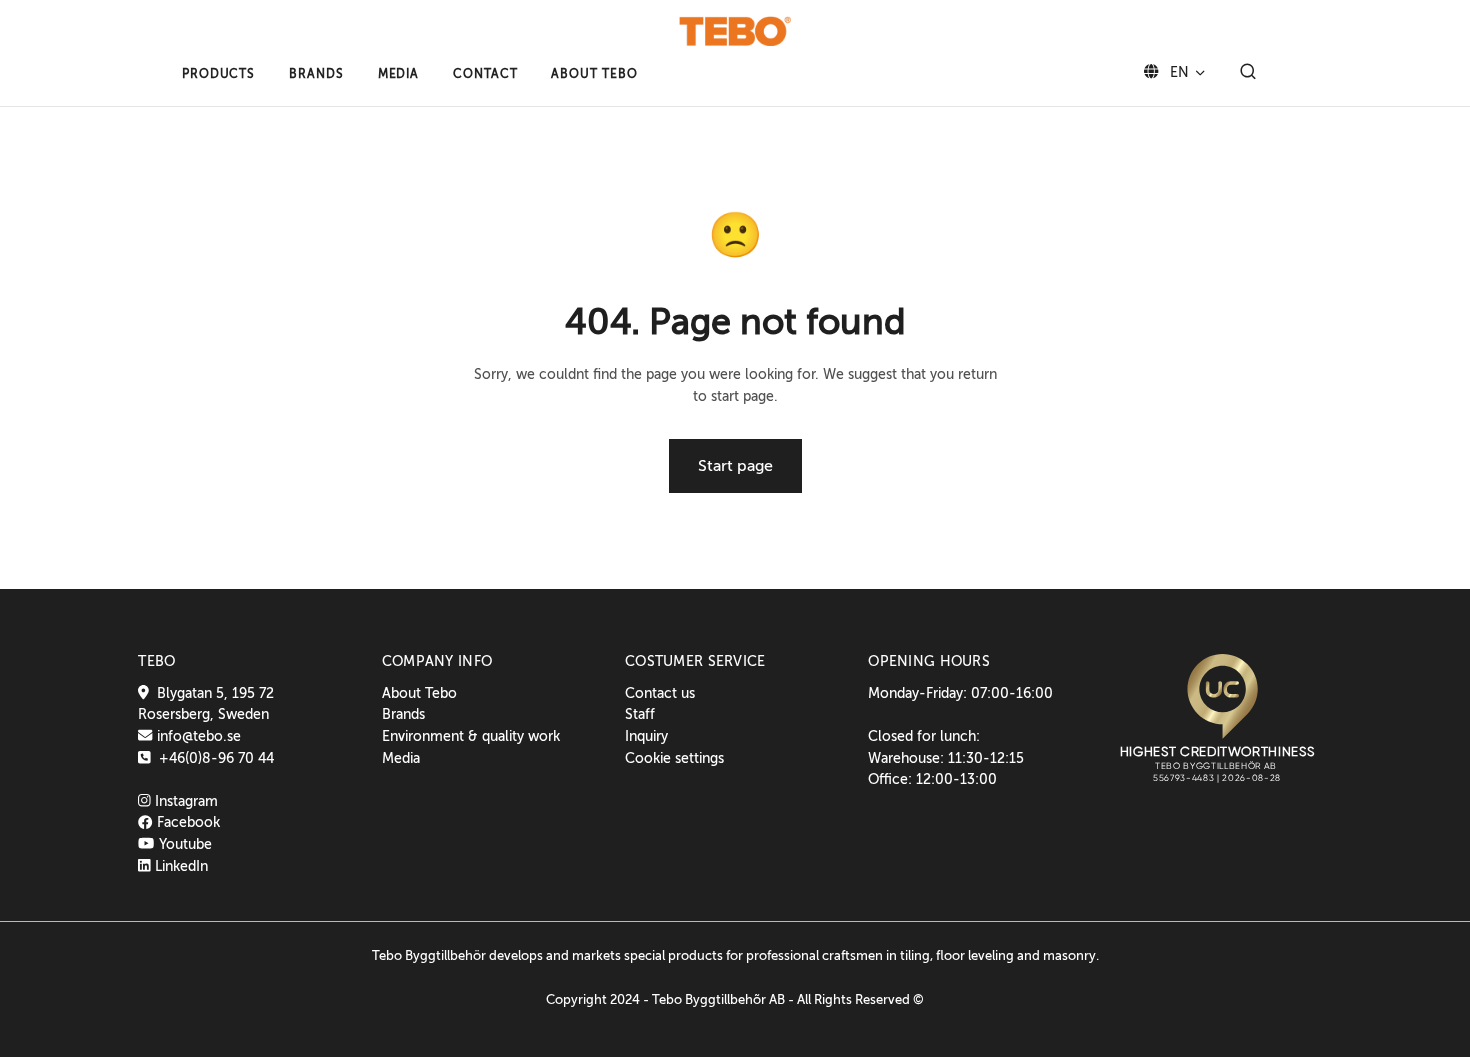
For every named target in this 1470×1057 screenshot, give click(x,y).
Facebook (186, 822)
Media (401, 758)
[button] (218, 74)
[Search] (1248, 73)
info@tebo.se (197, 736)
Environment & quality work (471, 736)
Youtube (183, 844)
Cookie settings (674, 758)
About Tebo (419, 693)
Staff (640, 714)
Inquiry (646, 736)
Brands (403, 714)
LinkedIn (179, 866)
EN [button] (1177, 72)
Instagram (184, 801)
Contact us (660, 693)
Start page (735, 466)
